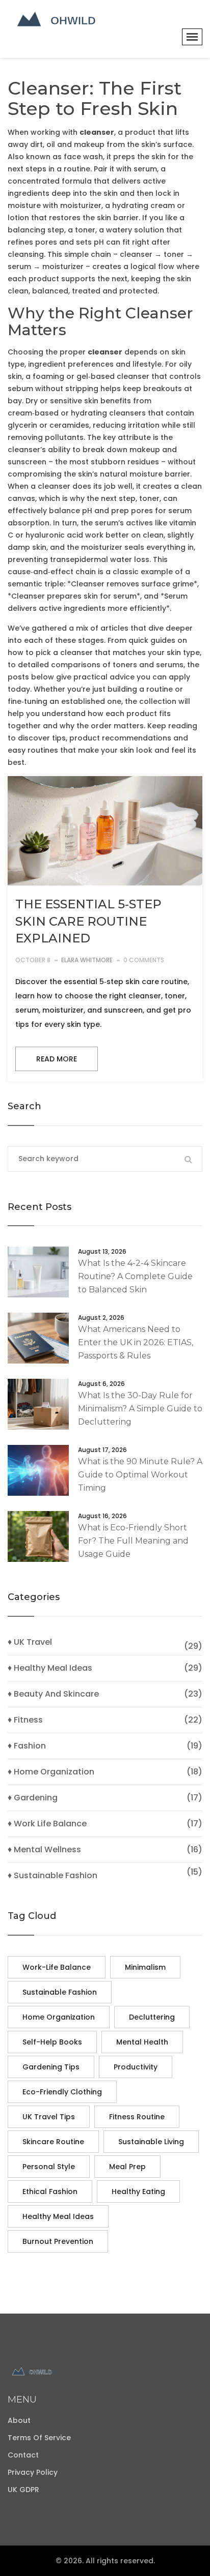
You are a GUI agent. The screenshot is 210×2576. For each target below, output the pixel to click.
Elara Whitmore (87, 960)
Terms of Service (39, 2438)
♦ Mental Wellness (44, 1850)
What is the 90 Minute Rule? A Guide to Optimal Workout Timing (140, 1475)
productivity (136, 2067)
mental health (142, 2042)
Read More (57, 1059)
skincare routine (53, 2142)
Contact (23, 2455)
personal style (49, 2167)
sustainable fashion (60, 1992)
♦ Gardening (33, 1798)
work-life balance (57, 1967)
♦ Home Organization (51, 1772)
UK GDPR (23, 2490)
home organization (59, 2017)
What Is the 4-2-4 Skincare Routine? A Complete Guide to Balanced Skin (135, 1276)
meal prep (127, 2167)
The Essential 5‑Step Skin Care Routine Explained (88, 921)
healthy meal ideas (58, 2216)
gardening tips (51, 2067)
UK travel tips (49, 2117)
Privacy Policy (33, 2472)
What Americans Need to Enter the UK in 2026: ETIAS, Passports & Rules (136, 1342)
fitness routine (137, 2117)
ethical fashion (50, 2192)
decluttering (152, 2017)
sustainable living (151, 2142)
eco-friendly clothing (62, 2092)
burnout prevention (58, 2241)
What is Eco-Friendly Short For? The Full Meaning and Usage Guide (133, 1541)
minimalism (145, 1967)
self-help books (52, 2042)
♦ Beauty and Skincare (53, 1694)
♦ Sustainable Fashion (52, 1876)
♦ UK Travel (30, 1642)
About (19, 2420)
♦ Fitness (25, 1720)
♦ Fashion (27, 1746)
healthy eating (138, 2192)
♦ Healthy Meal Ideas (50, 1668)
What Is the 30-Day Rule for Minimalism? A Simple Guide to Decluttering (140, 1409)
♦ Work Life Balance (47, 1824)
